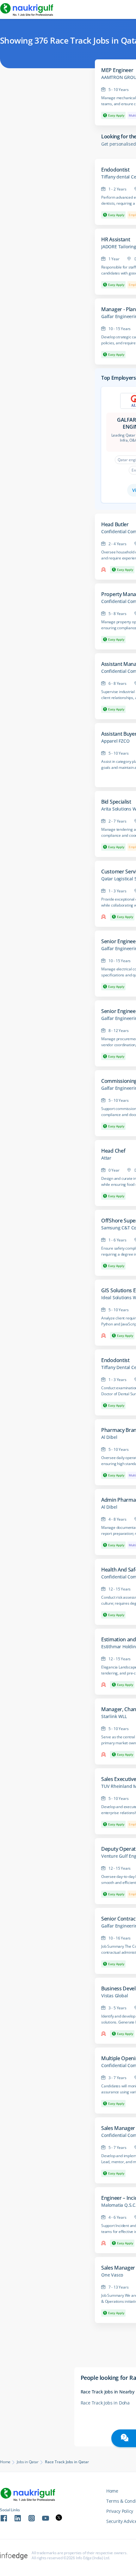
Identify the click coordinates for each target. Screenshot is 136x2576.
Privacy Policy (120, 2511)
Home (5, 2462)
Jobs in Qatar (28, 2462)
